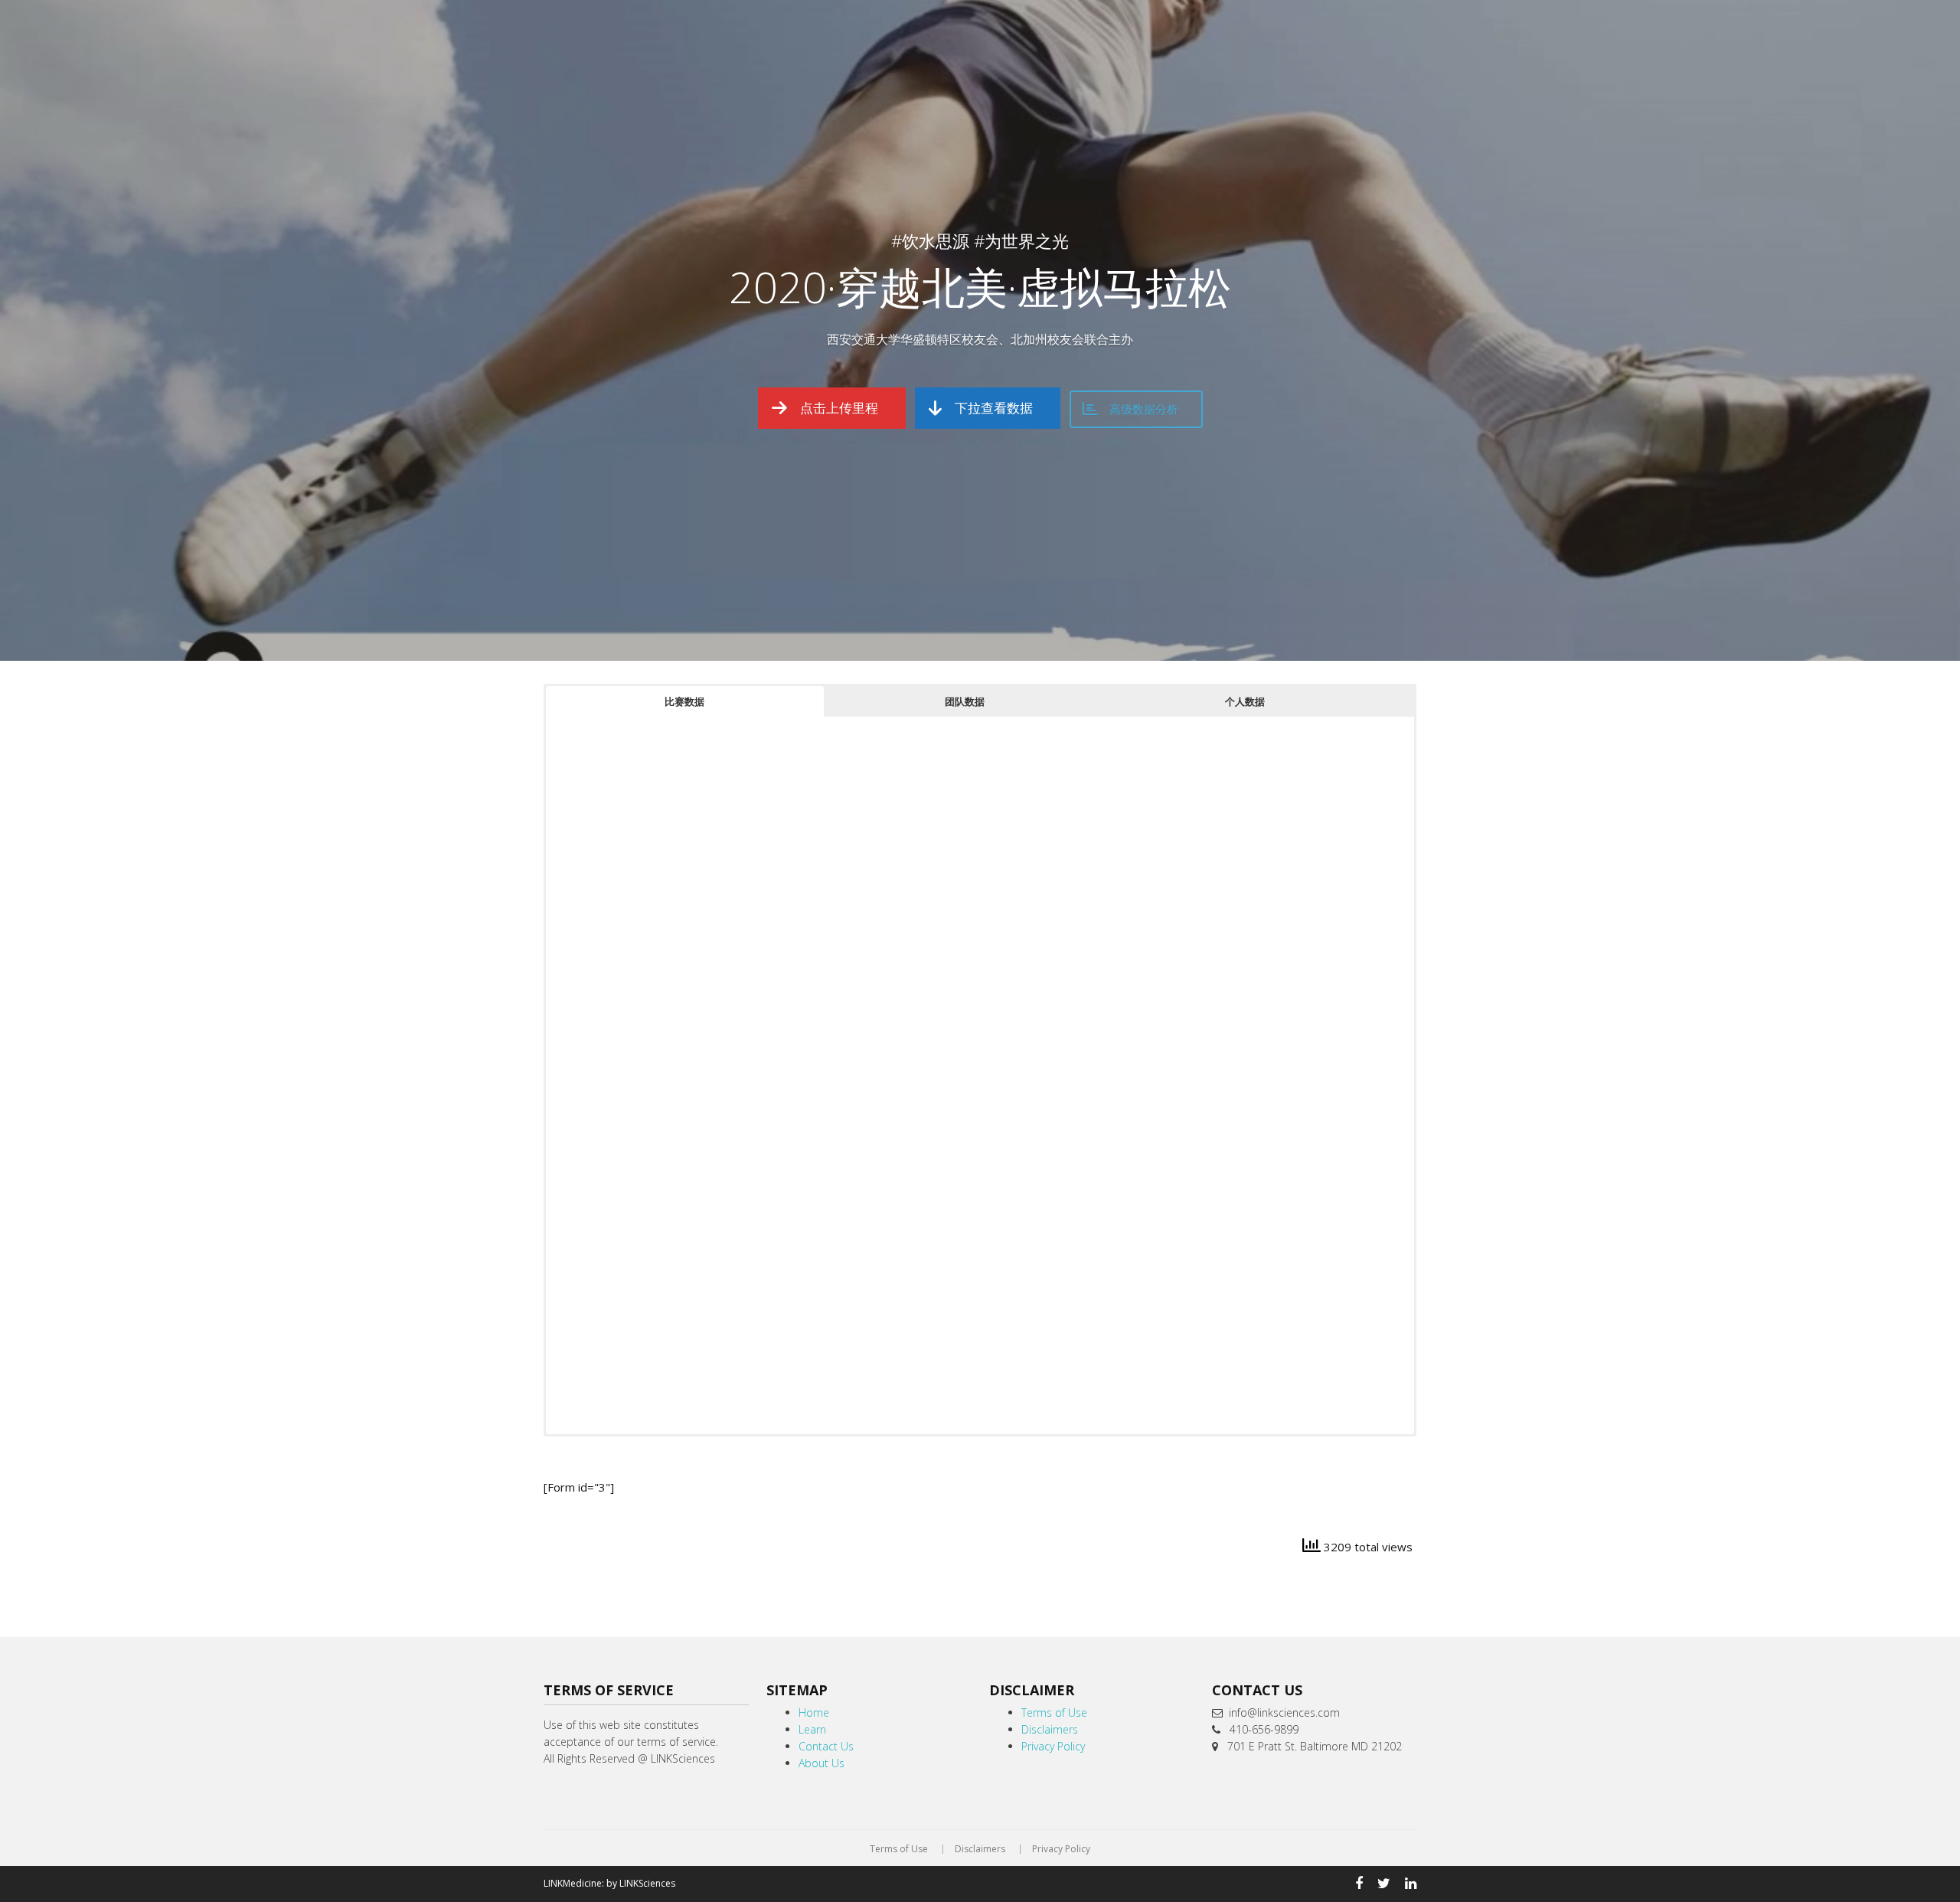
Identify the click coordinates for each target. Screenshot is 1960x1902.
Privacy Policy (1053, 1746)
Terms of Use (1054, 1712)
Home (814, 1712)
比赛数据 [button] (684, 701)
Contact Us (826, 1746)
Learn (812, 1729)
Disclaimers (1050, 1729)
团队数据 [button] (965, 701)
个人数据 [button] (1245, 701)
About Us (822, 1763)
